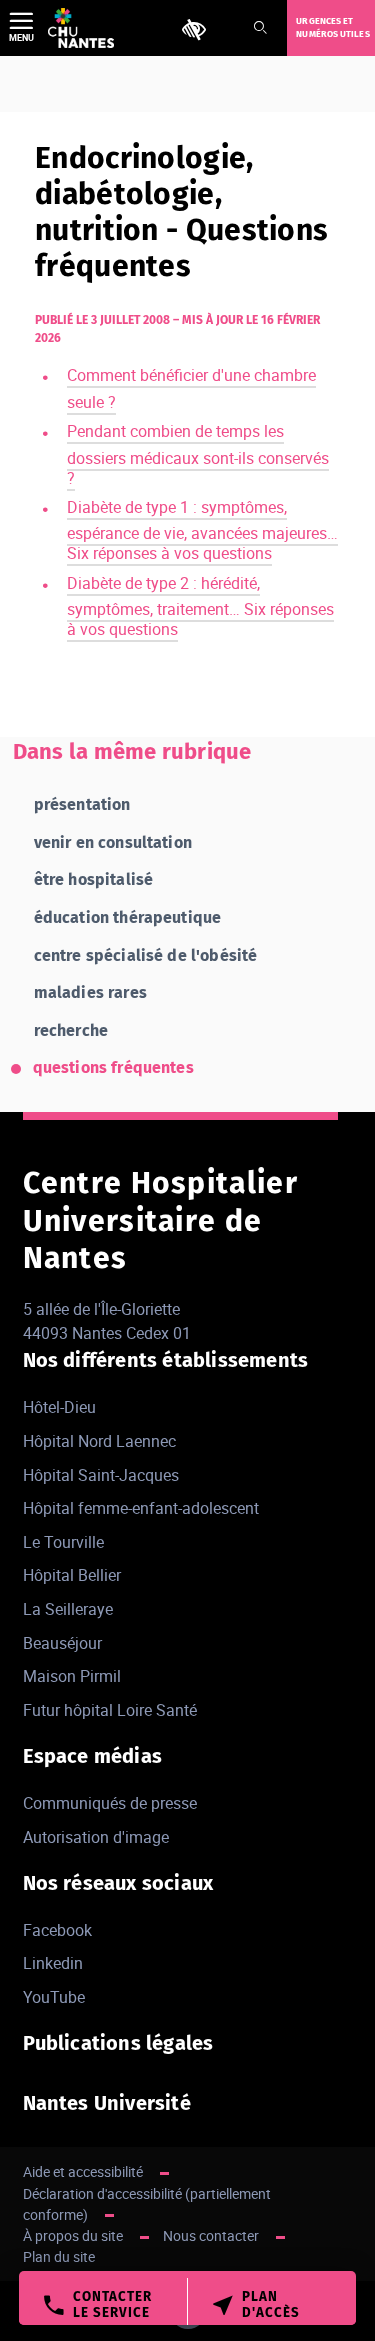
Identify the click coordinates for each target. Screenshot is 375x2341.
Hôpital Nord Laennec (99, 1441)
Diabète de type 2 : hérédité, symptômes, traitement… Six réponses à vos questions (200, 606)
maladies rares (90, 992)
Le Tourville (63, 1542)
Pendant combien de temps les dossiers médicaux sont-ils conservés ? (198, 454)
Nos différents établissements (166, 1360)
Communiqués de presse (110, 1803)
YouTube (54, 1997)
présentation (82, 804)
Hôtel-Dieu (59, 1407)
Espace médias (93, 1756)
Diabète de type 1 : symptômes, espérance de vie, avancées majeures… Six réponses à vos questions (202, 530)
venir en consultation (113, 842)
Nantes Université (107, 2103)
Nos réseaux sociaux (118, 1883)
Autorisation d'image (96, 1837)
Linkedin (53, 1963)
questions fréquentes (113, 1067)
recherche (71, 1030)
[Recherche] (260, 28)
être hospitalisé (94, 879)
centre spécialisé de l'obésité (146, 955)
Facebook (57, 1930)
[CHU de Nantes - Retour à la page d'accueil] (81, 28)
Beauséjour (62, 1643)
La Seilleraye (68, 1609)
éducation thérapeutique (128, 917)
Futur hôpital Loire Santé (110, 1710)
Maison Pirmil (72, 1676)
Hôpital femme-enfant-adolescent (141, 1508)
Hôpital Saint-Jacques (101, 1475)
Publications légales (118, 2043)
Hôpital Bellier (72, 1575)
